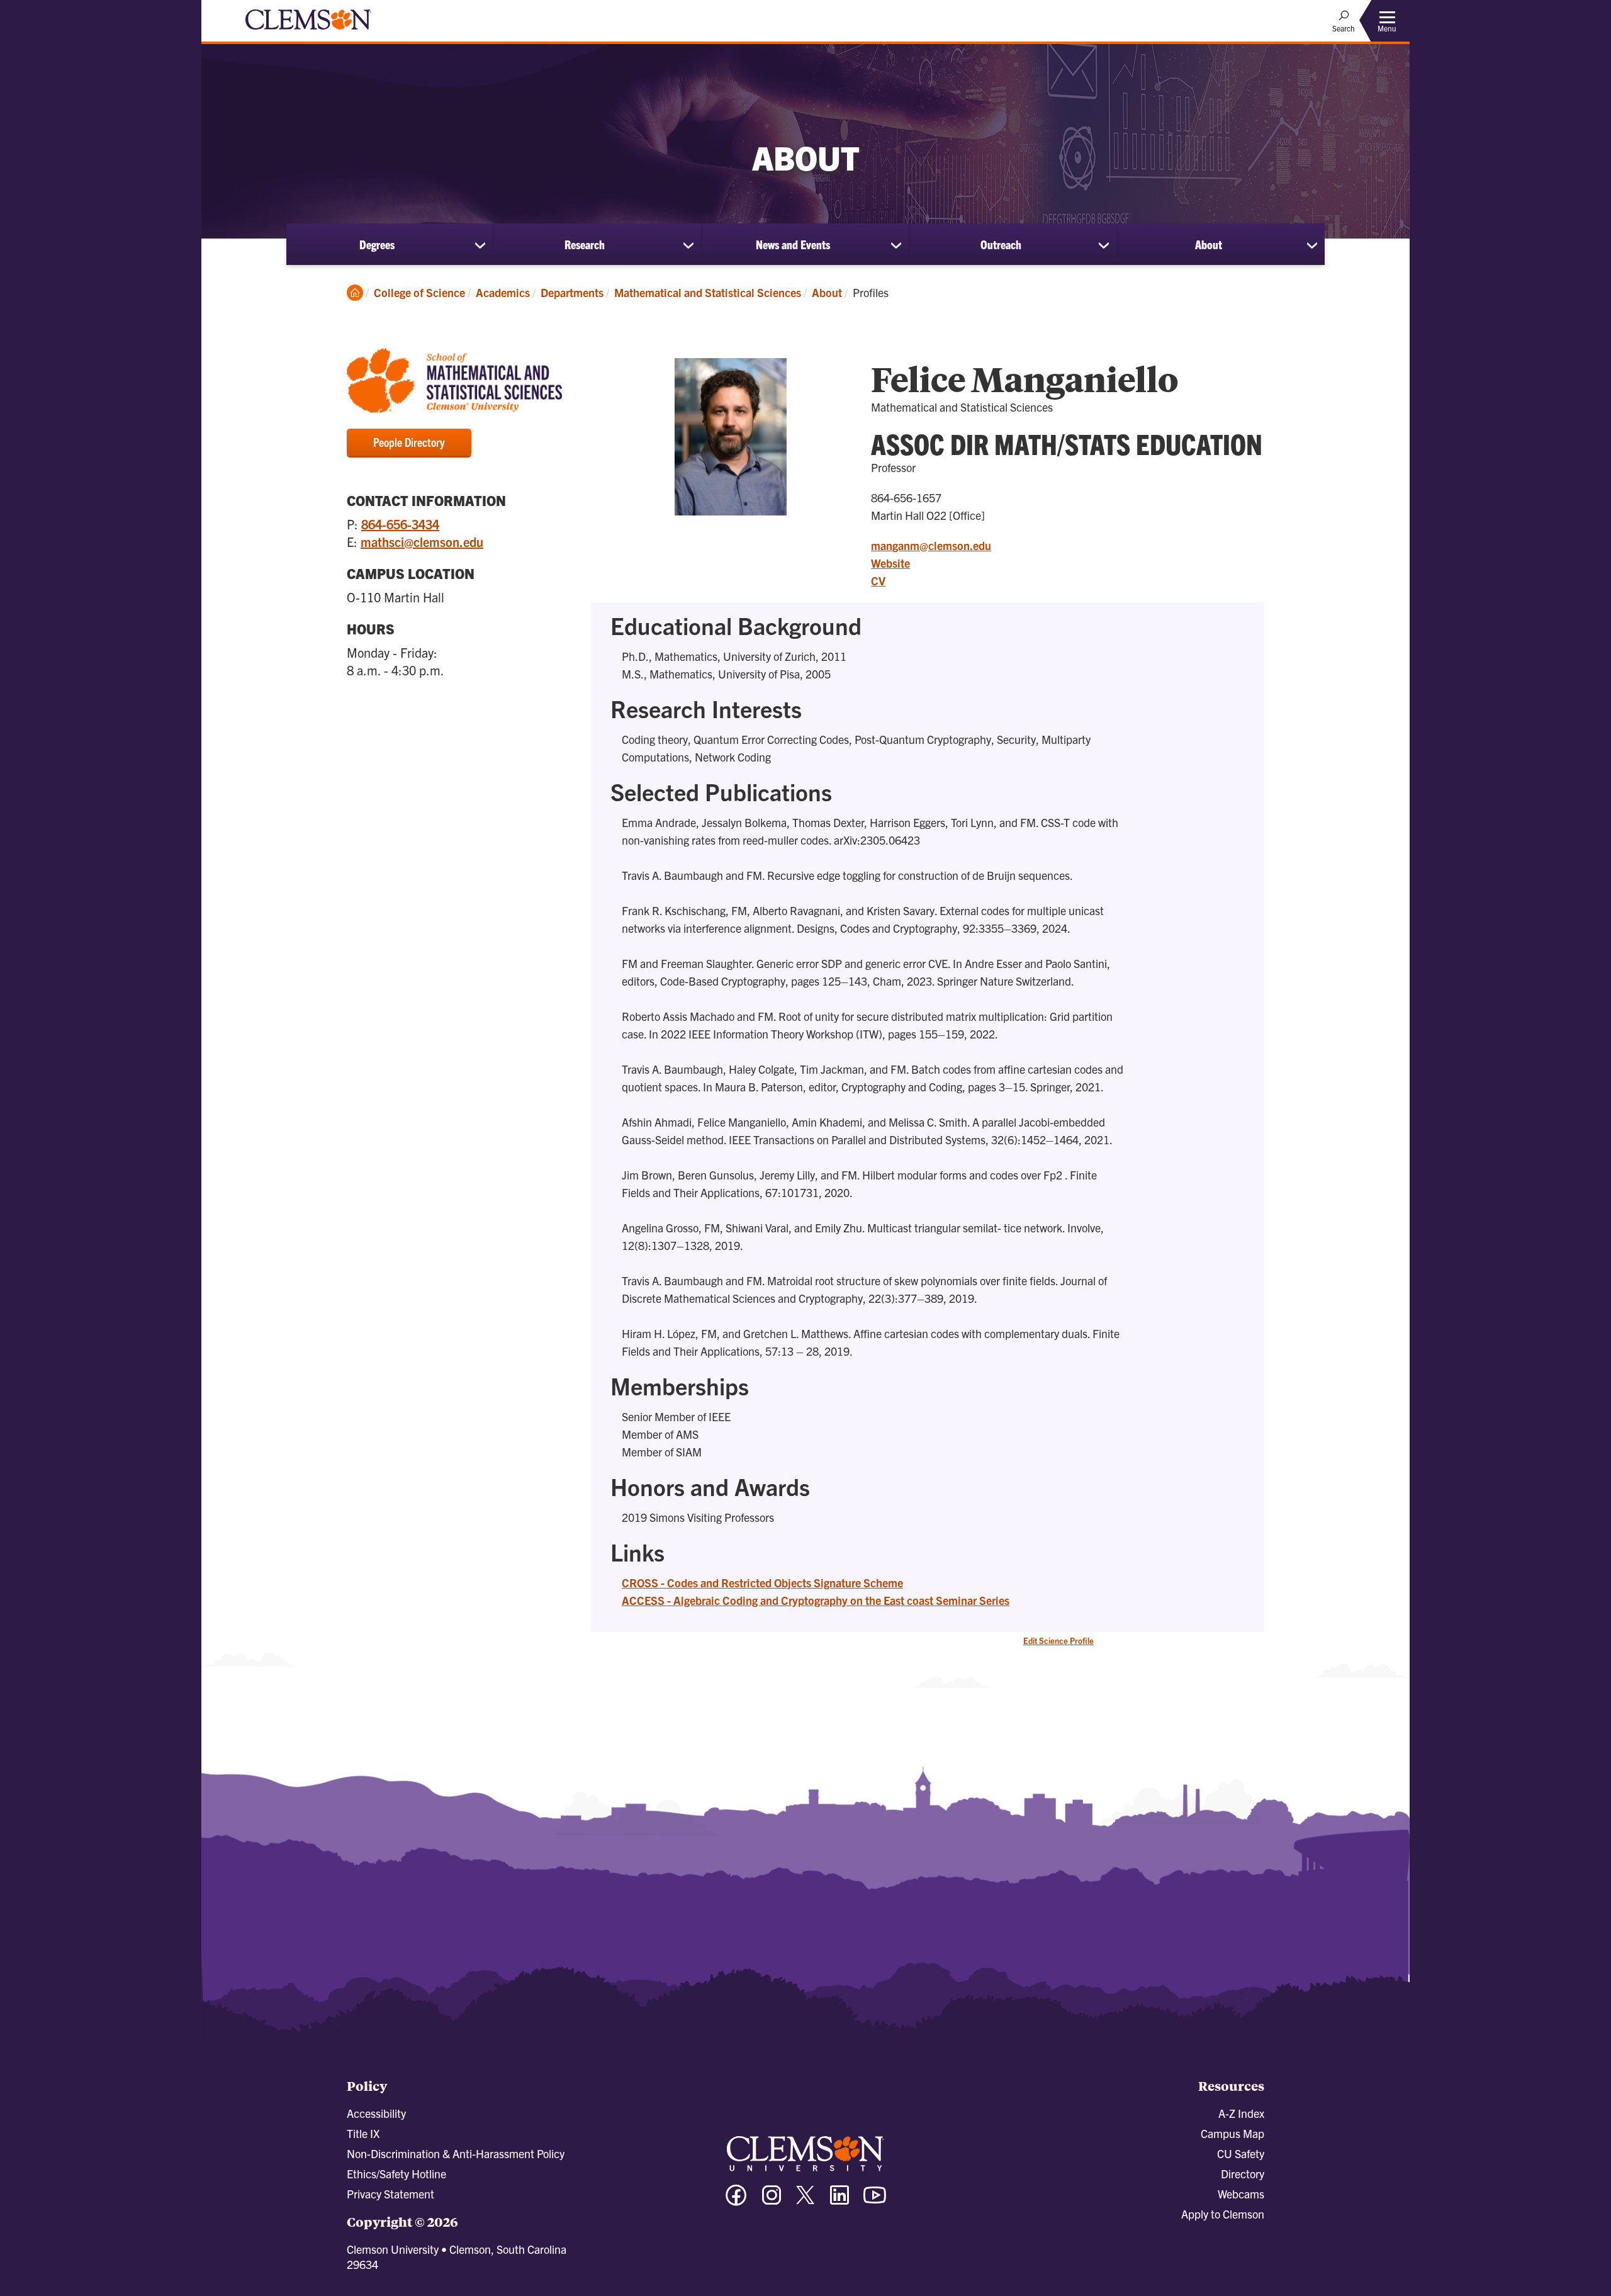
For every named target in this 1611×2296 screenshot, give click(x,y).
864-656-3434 (400, 524)
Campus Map (1232, 2133)
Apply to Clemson (1223, 2214)
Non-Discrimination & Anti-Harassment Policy (456, 2153)
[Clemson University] (308, 31)
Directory (1243, 2174)
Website (890, 563)
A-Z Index (1241, 2113)
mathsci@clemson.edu (422, 542)
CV (878, 581)
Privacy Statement (390, 2194)
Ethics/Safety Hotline (396, 2174)
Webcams (1241, 2194)
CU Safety (1241, 2153)
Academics (503, 292)
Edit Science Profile (1058, 1640)
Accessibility (376, 2113)
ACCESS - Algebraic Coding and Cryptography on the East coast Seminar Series (816, 1600)
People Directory (409, 442)
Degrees (377, 244)
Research (585, 244)
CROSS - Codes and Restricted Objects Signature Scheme (762, 1583)
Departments (572, 292)
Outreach (1001, 244)
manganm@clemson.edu (931, 545)
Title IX (363, 2133)
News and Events (793, 244)
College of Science (419, 292)
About (1209, 244)
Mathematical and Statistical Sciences (708, 292)
